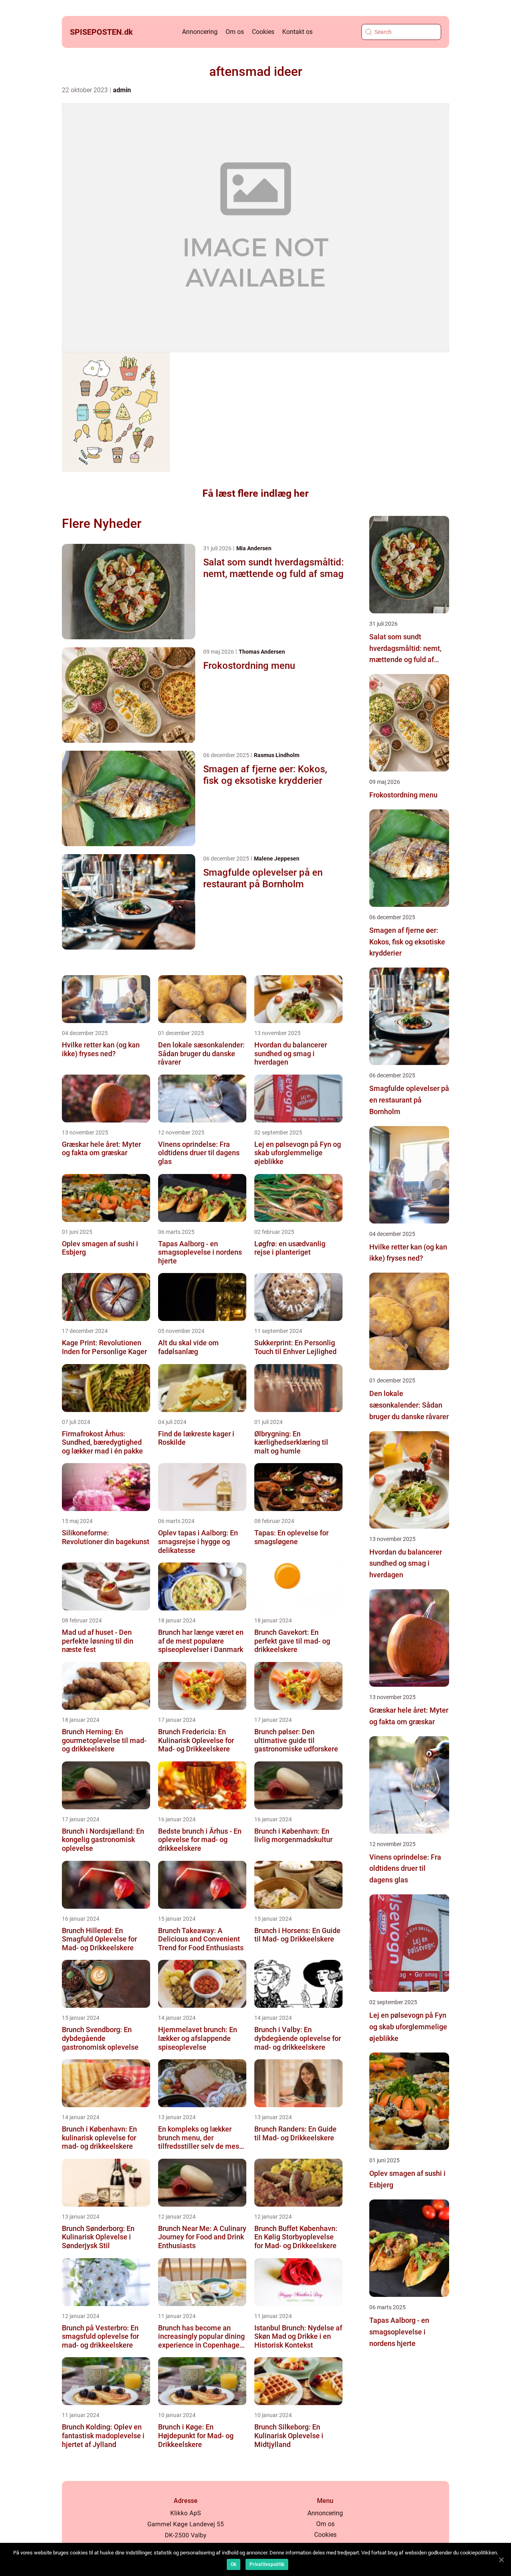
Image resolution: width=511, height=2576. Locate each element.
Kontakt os (297, 32)
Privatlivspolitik (267, 2564)
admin (122, 90)
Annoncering (200, 32)
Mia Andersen (254, 548)
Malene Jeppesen (277, 859)
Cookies (263, 32)
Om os (235, 32)
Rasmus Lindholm (277, 755)
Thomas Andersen (262, 652)
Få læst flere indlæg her (255, 493)
